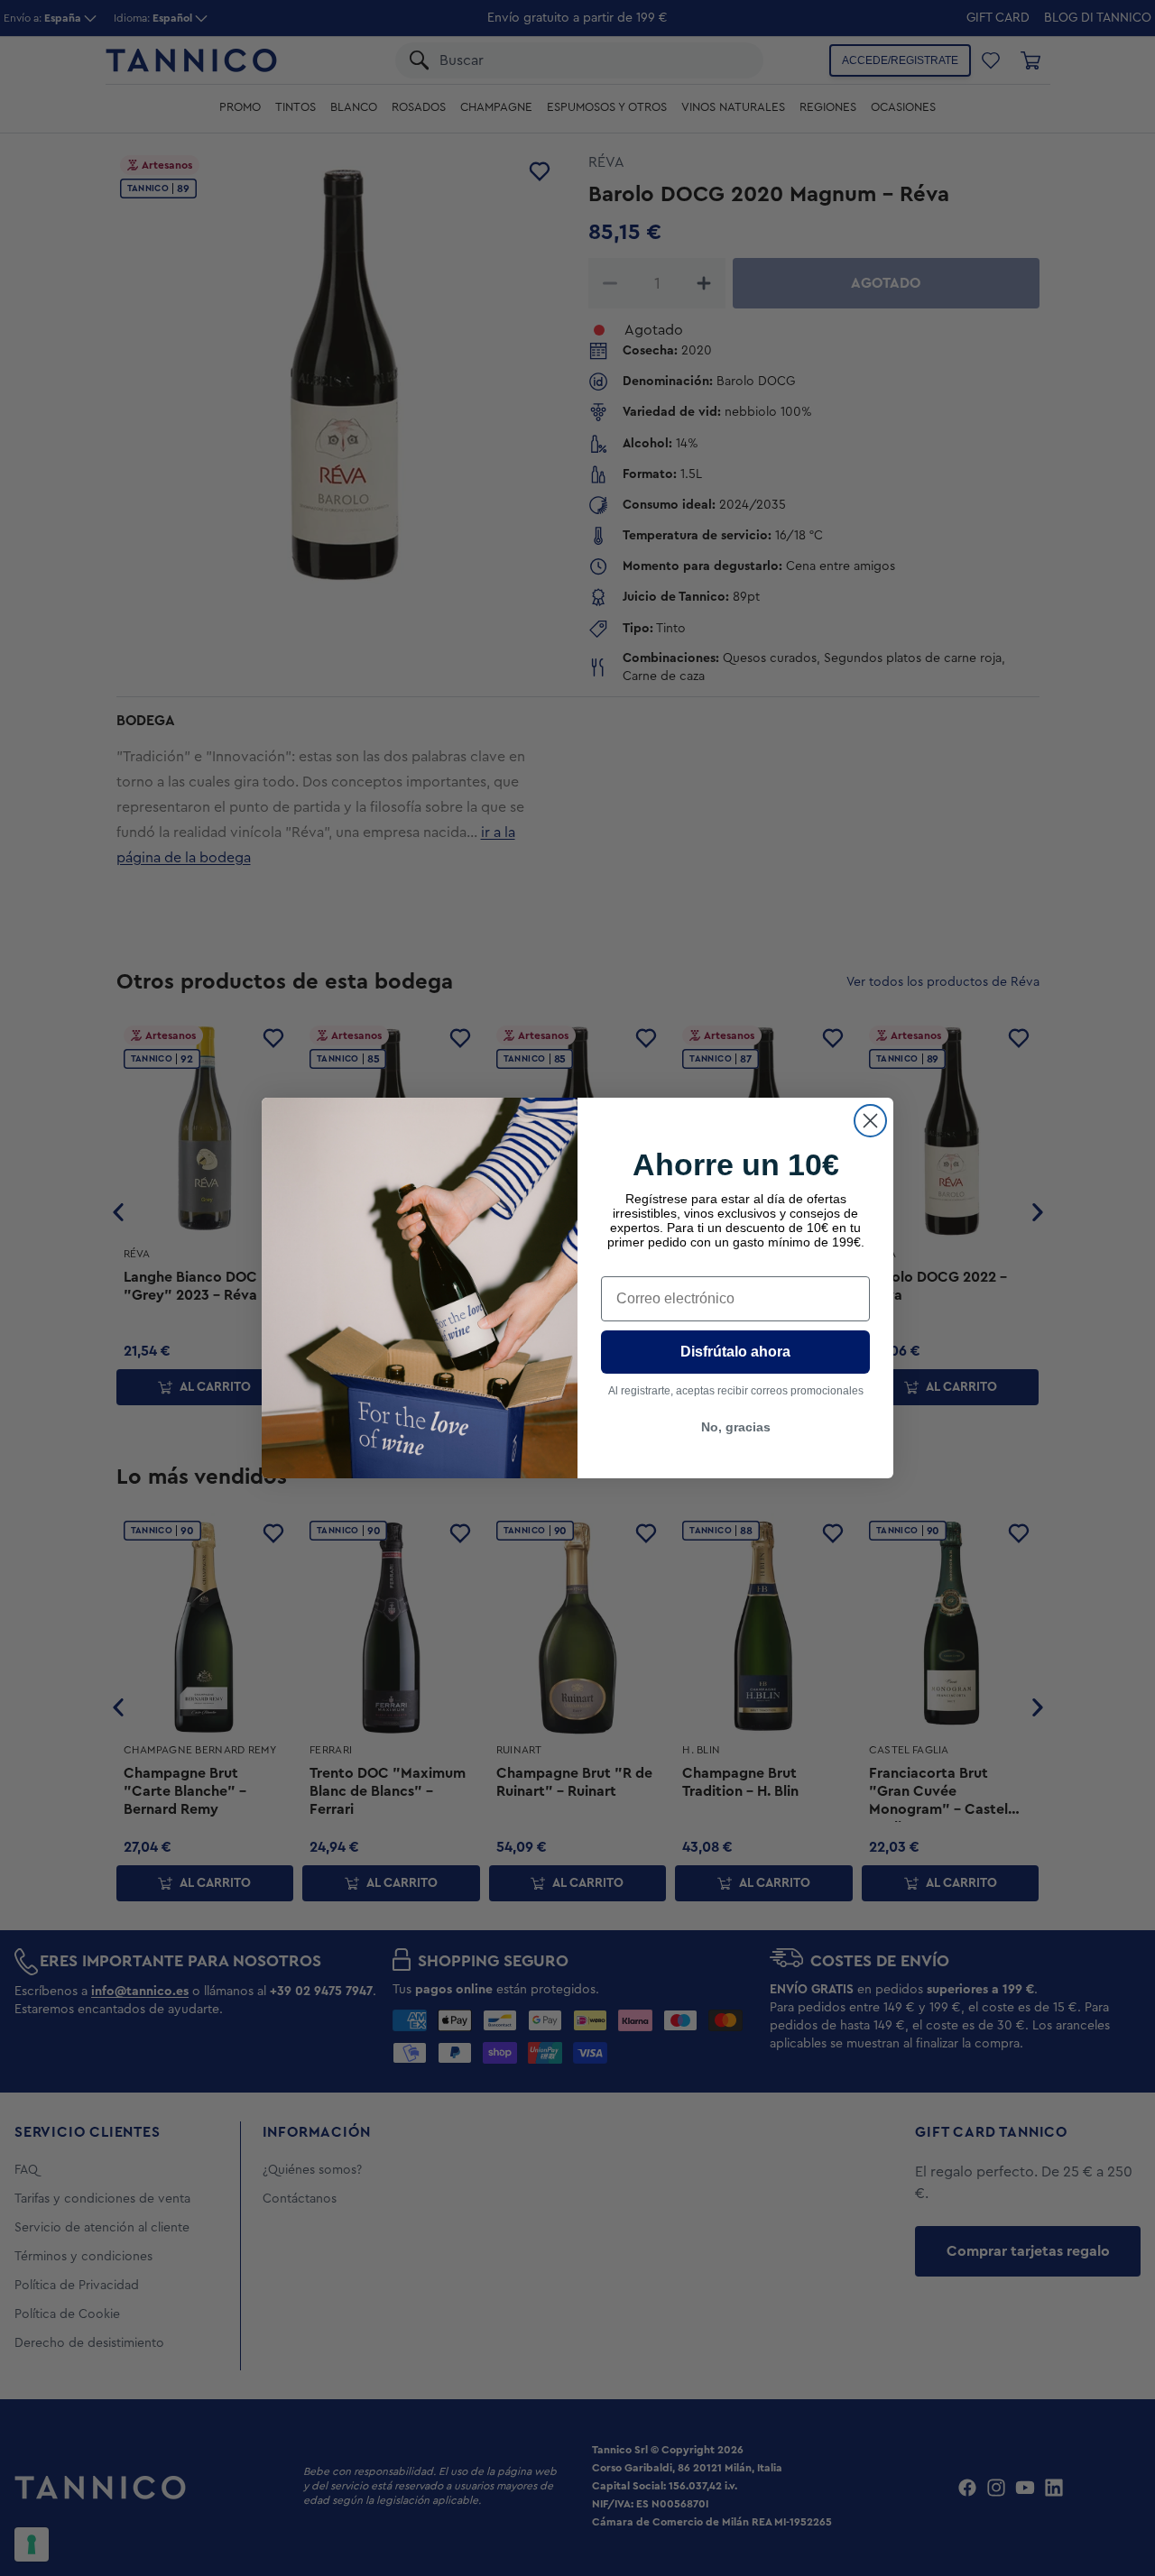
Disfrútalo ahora (735, 1352)
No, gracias (736, 1427)
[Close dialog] (870, 1121)
